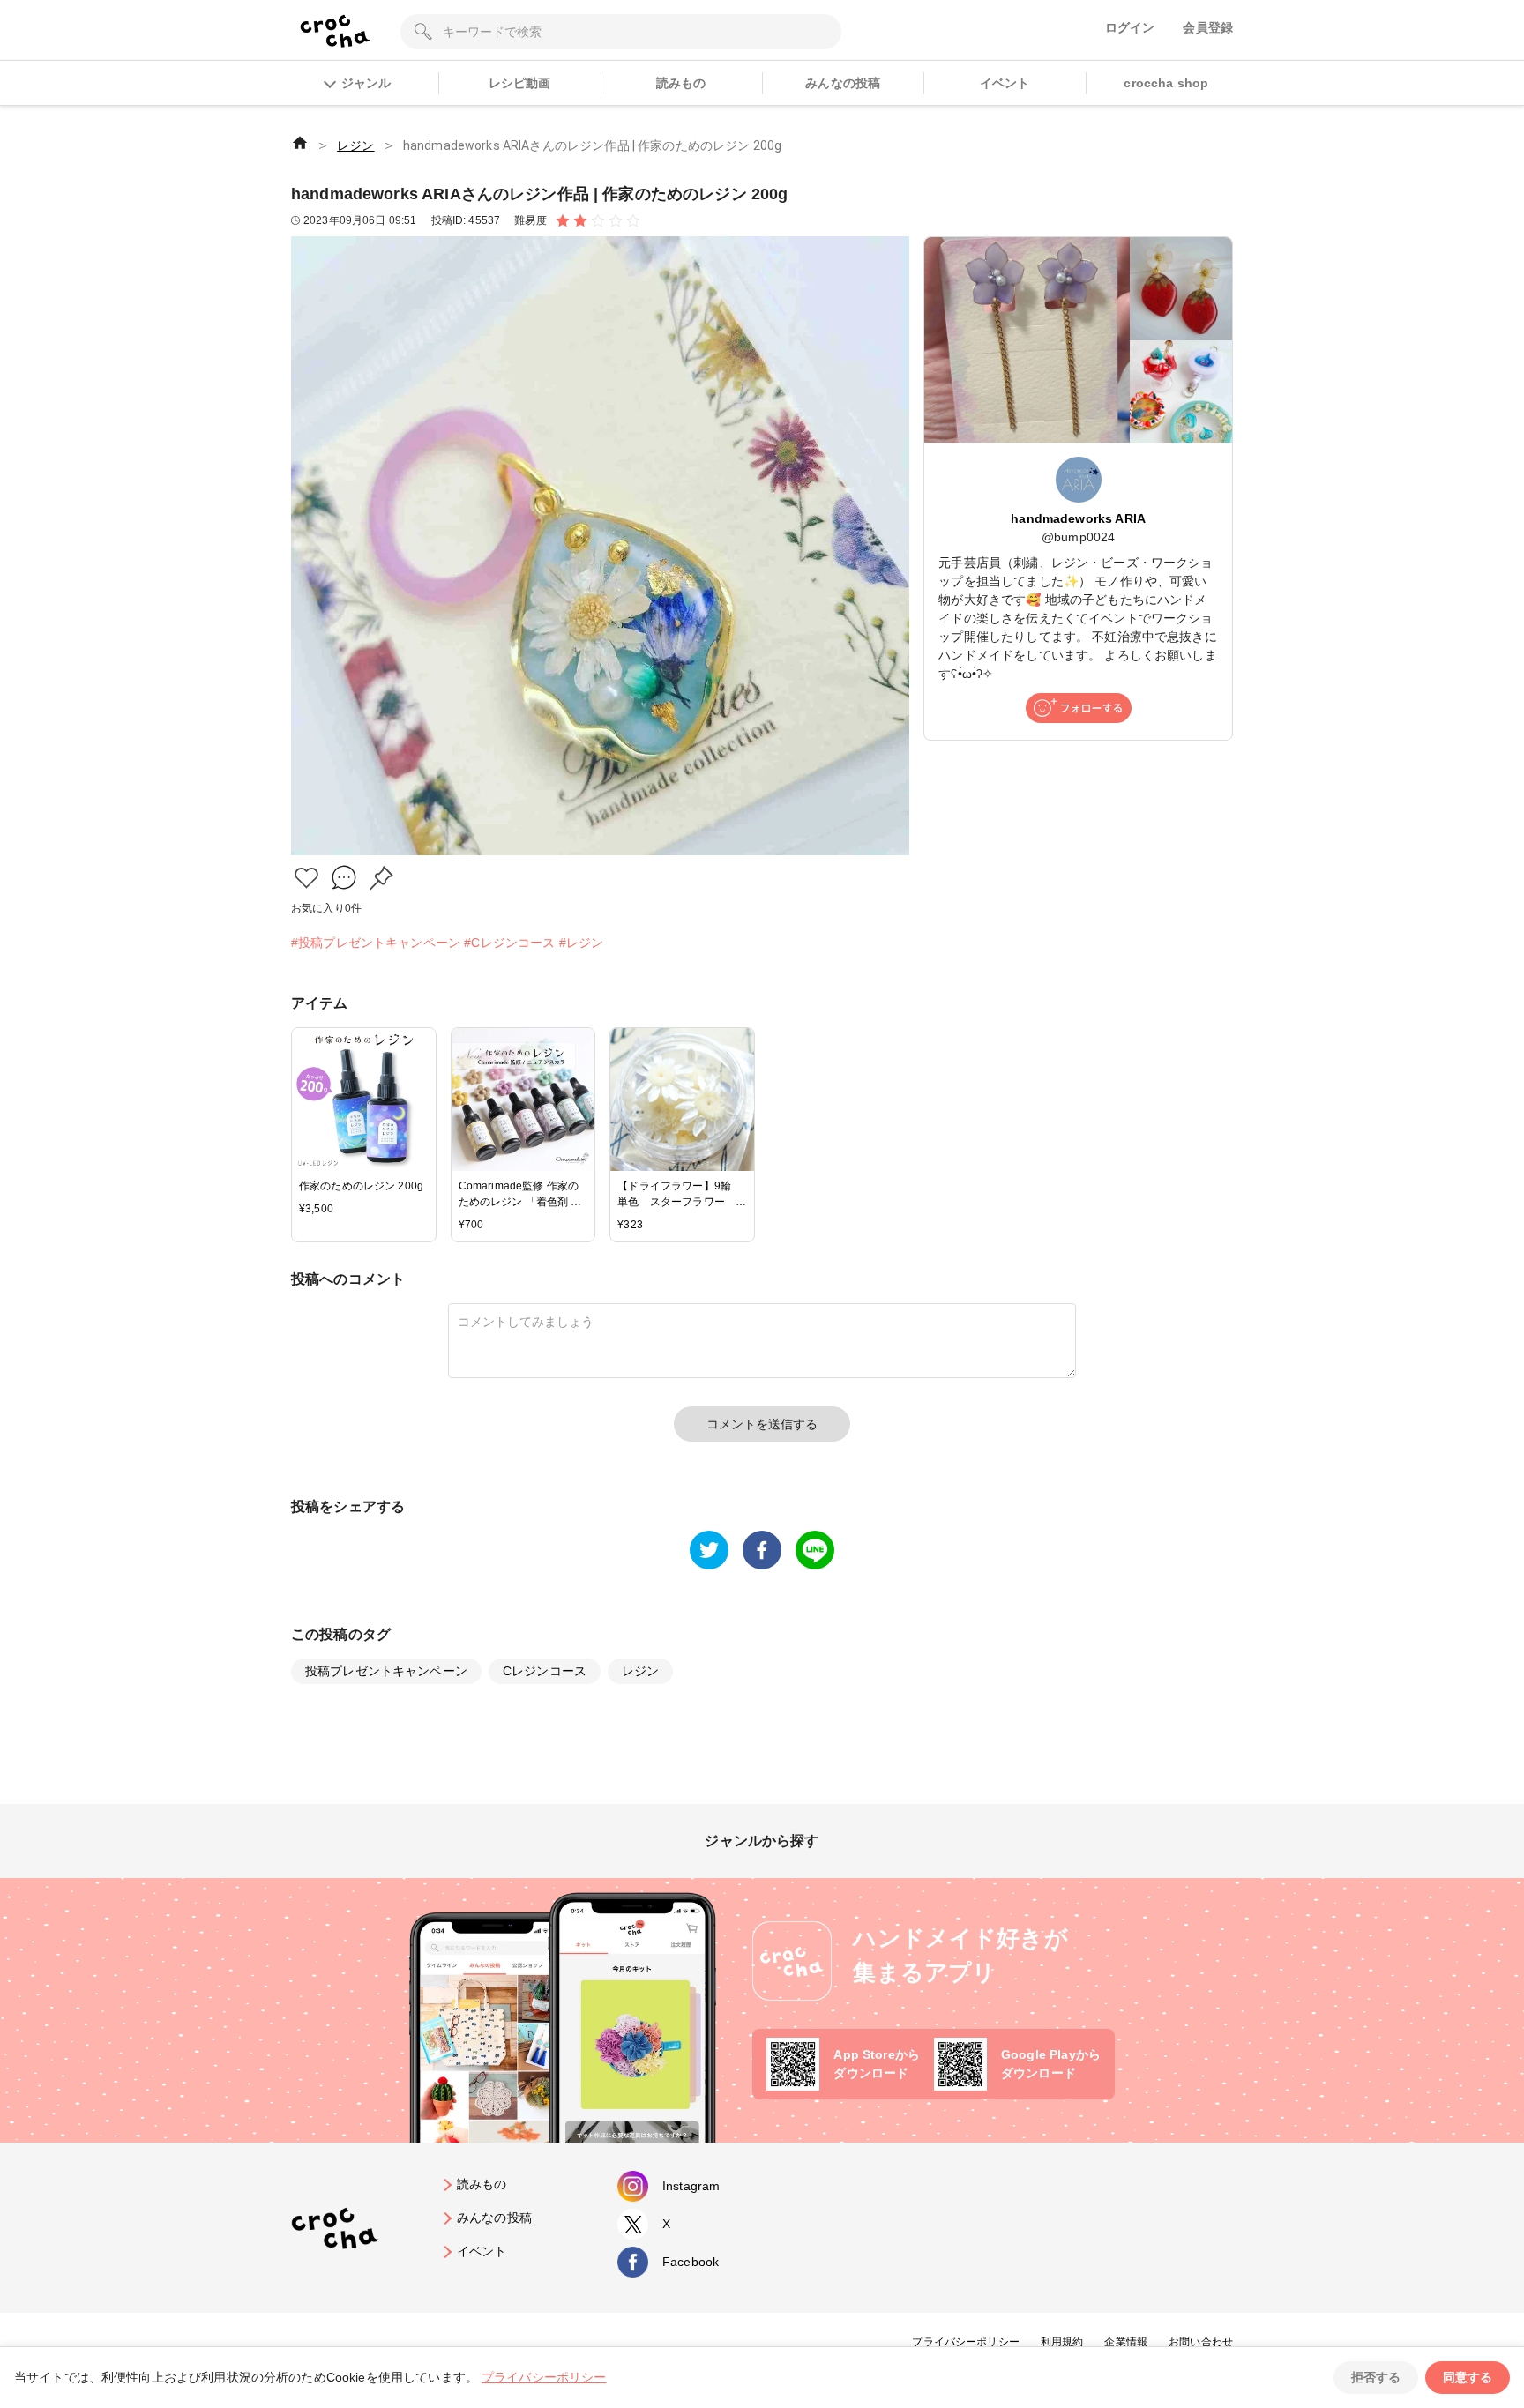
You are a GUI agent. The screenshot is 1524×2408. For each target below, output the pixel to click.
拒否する (1376, 2377)
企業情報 (1126, 2342)
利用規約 (1062, 2342)
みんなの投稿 (843, 83)
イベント (1005, 83)
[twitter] (709, 1550)
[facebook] (762, 1550)
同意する (1468, 2377)
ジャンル (366, 83)
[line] (815, 1550)
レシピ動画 (520, 83)
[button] (306, 878)
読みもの (681, 83)
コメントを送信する (762, 1424)
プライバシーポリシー (966, 2342)
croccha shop (1166, 83)
